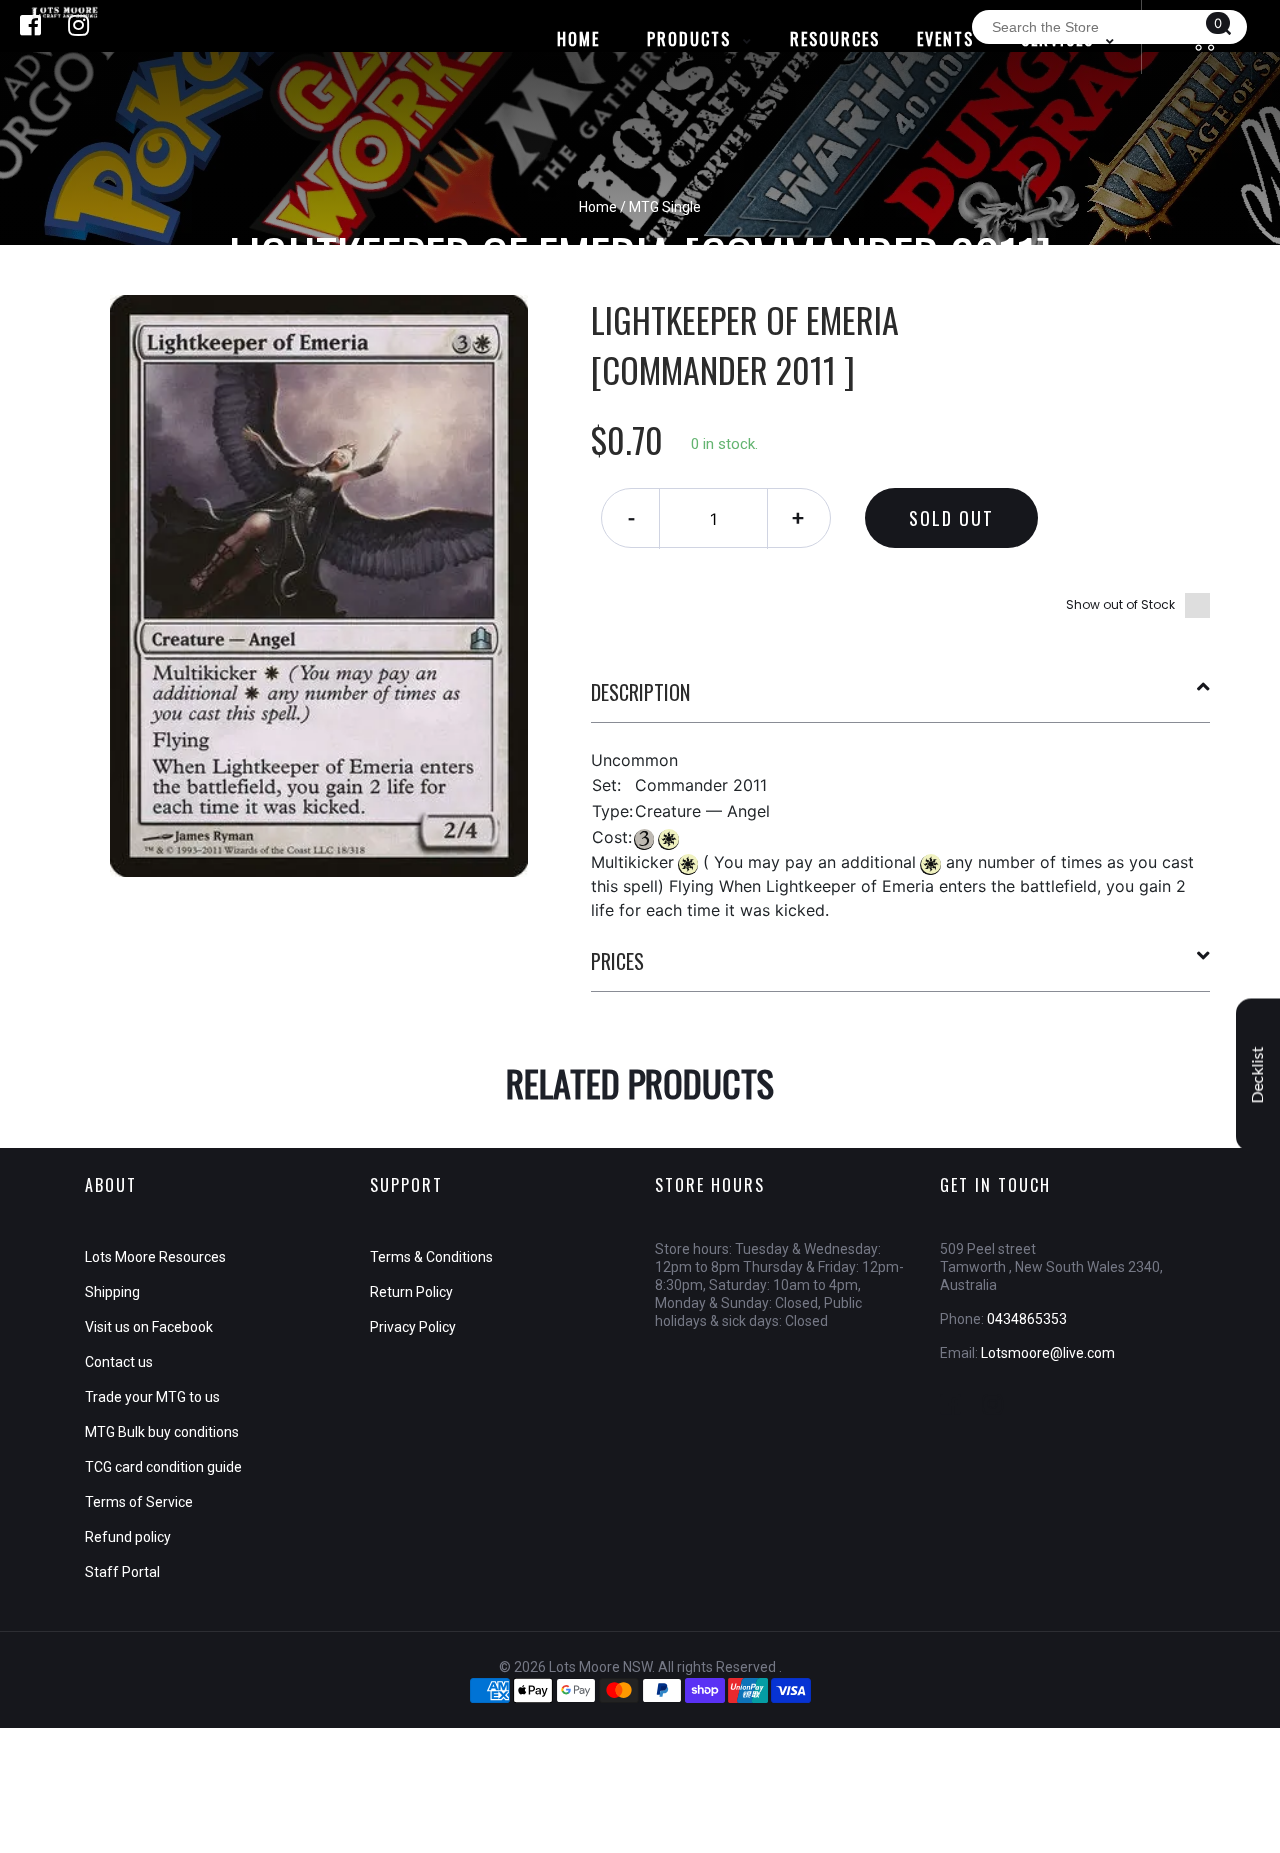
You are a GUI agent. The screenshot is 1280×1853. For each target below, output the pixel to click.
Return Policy (411, 1292)
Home (598, 207)
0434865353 (1027, 1319)
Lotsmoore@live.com (1048, 1353)
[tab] (901, 700)
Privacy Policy (413, 1327)
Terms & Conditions (431, 1257)
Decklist (1258, 1074)
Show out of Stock (1120, 604)
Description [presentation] (640, 692)
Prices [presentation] (617, 961)
